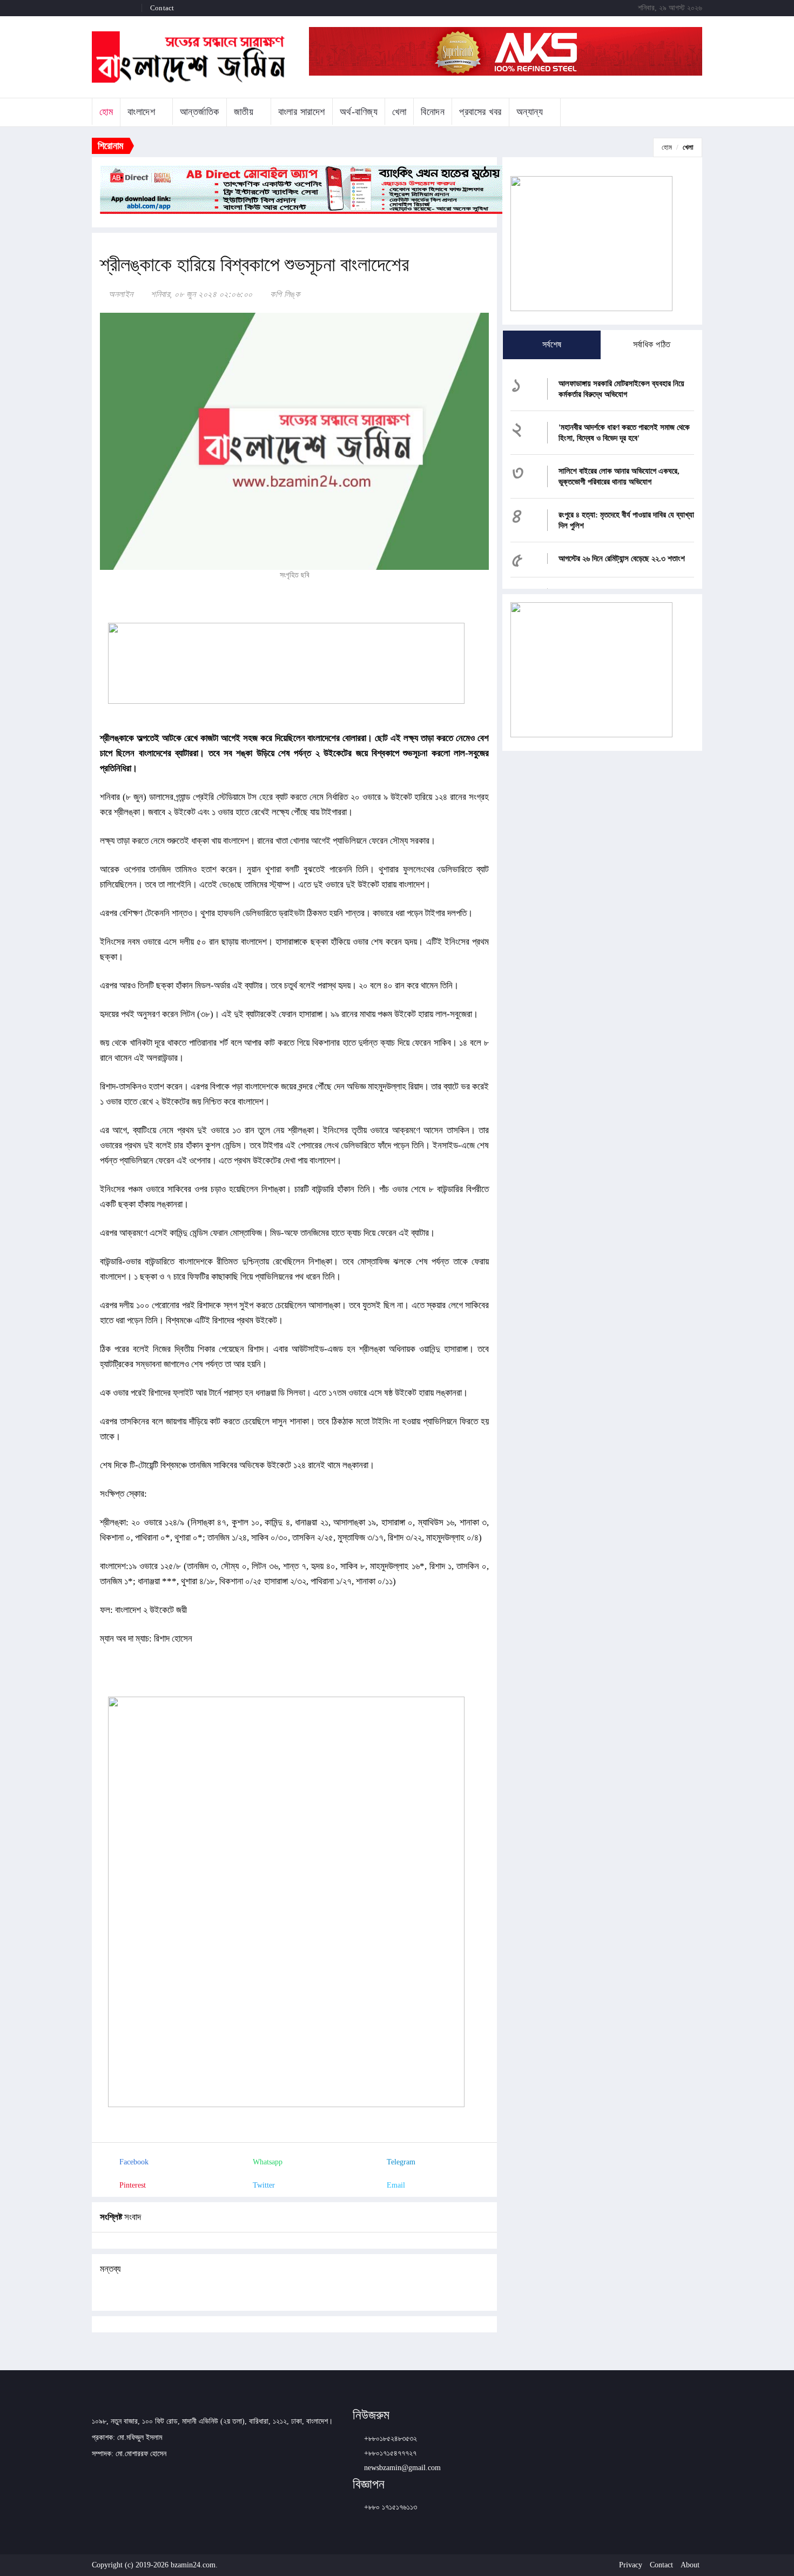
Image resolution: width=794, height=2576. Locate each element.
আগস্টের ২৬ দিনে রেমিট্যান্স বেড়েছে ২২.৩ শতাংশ (622, 559)
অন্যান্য (530, 112)
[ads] (591, 669)
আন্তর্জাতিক (200, 112)
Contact (162, 8)
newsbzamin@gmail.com (402, 2468)
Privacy (631, 2565)
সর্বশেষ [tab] (552, 344)
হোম (106, 112)
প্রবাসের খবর (480, 112)
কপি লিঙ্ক (284, 294)
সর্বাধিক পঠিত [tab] (652, 344)
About (690, 2565)
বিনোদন (433, 112)
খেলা (399, 112)
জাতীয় (244, 112)
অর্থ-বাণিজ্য (359, 112)
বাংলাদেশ (141, 112)
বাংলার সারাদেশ (302, 112)
